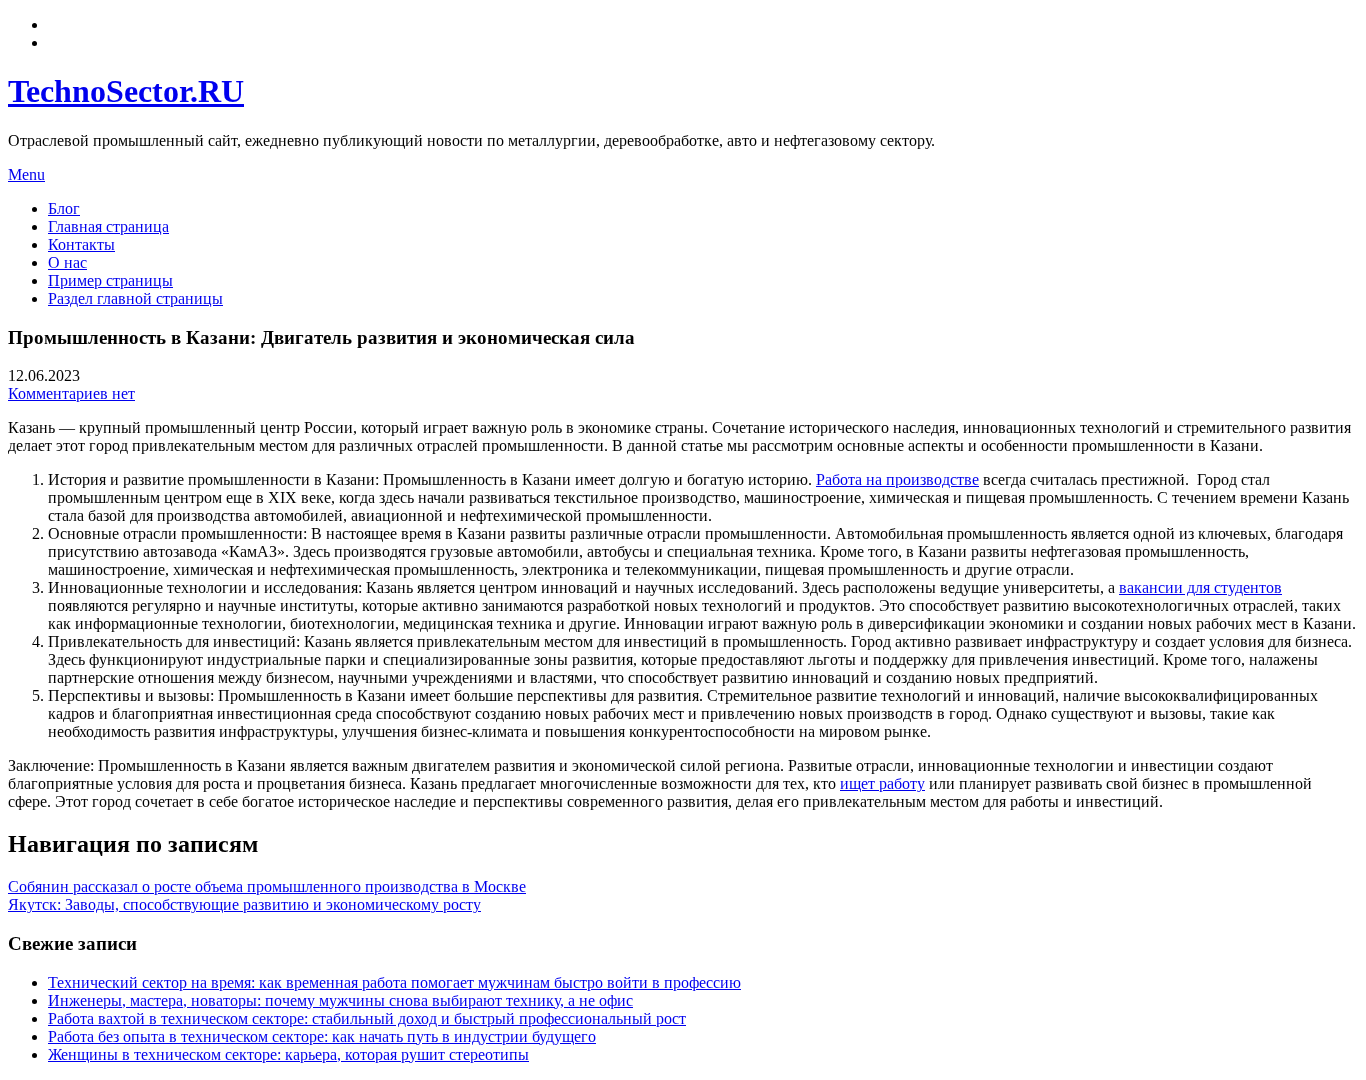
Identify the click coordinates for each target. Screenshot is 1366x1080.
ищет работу (882, 783)
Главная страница (108, 226)
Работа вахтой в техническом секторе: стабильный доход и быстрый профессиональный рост (367, 1018)
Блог (64, 208)
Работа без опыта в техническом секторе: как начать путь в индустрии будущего (322, 1036)
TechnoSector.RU (126, 91)
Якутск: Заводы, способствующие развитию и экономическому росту (244, 904)
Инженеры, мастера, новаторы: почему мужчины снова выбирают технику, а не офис (340, 1000)
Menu (26, 174)
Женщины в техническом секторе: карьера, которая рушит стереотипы (288, 1054)
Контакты (81, 244)
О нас (67, 262)
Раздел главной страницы (135, 298)
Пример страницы (110, 280)
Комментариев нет (71, 393)
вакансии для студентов (1200, 587)
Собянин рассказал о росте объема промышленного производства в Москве (267, 886)
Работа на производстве (897, 479)
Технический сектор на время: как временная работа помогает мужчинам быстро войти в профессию (394, 982)
